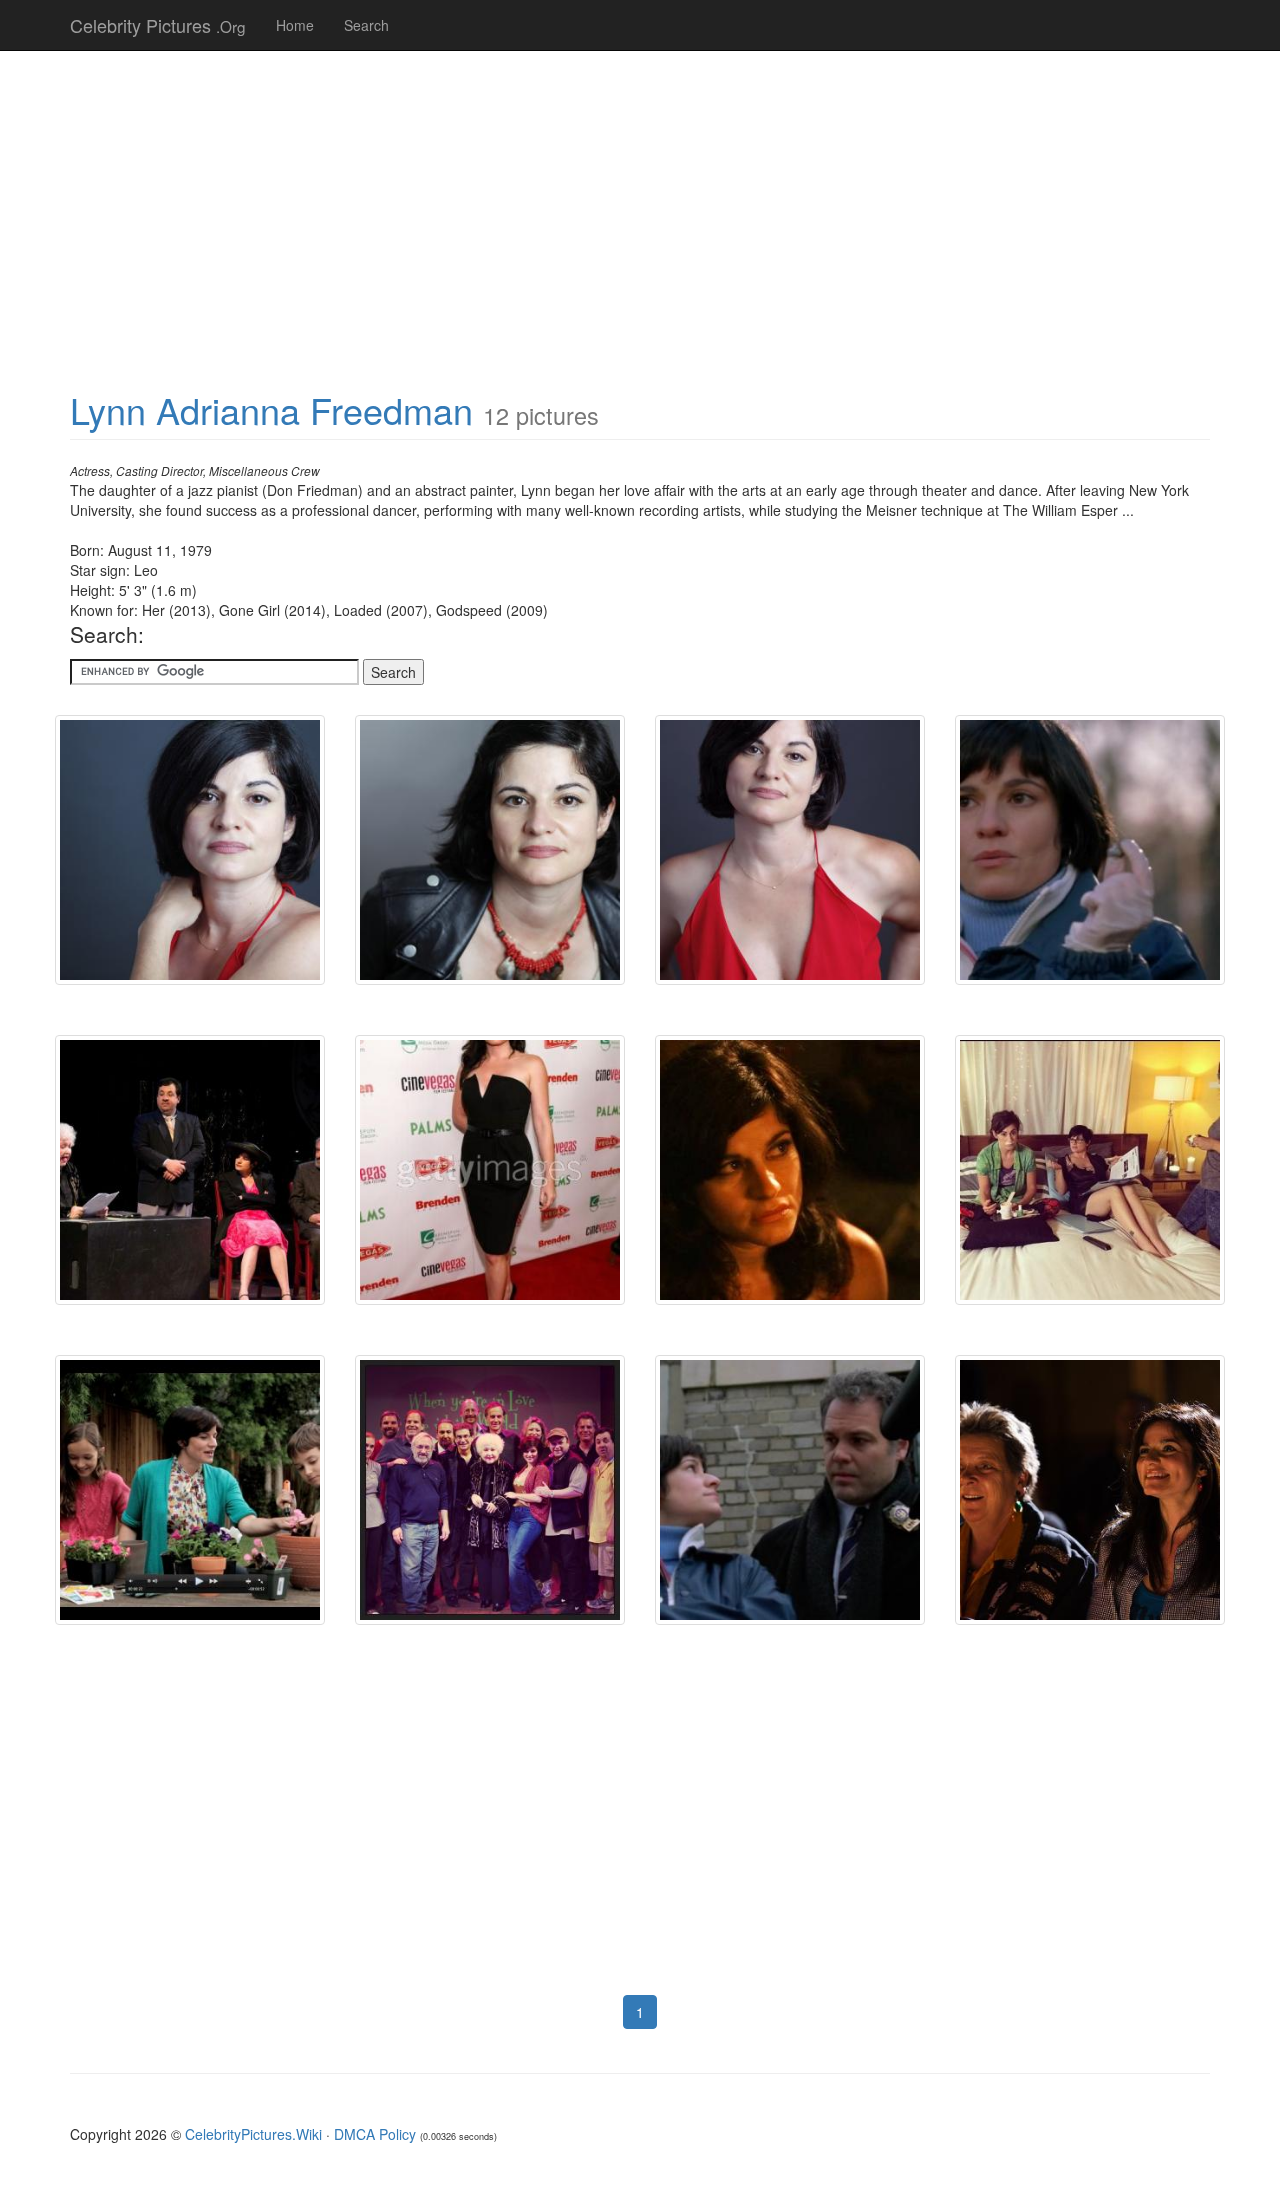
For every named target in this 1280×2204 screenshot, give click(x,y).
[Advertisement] (640, 210)
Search (366, 25)
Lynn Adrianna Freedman (271, 409)
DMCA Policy (375, 2134)
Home (295, 25)
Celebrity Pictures (158, 25)
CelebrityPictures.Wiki (253, 2134)
